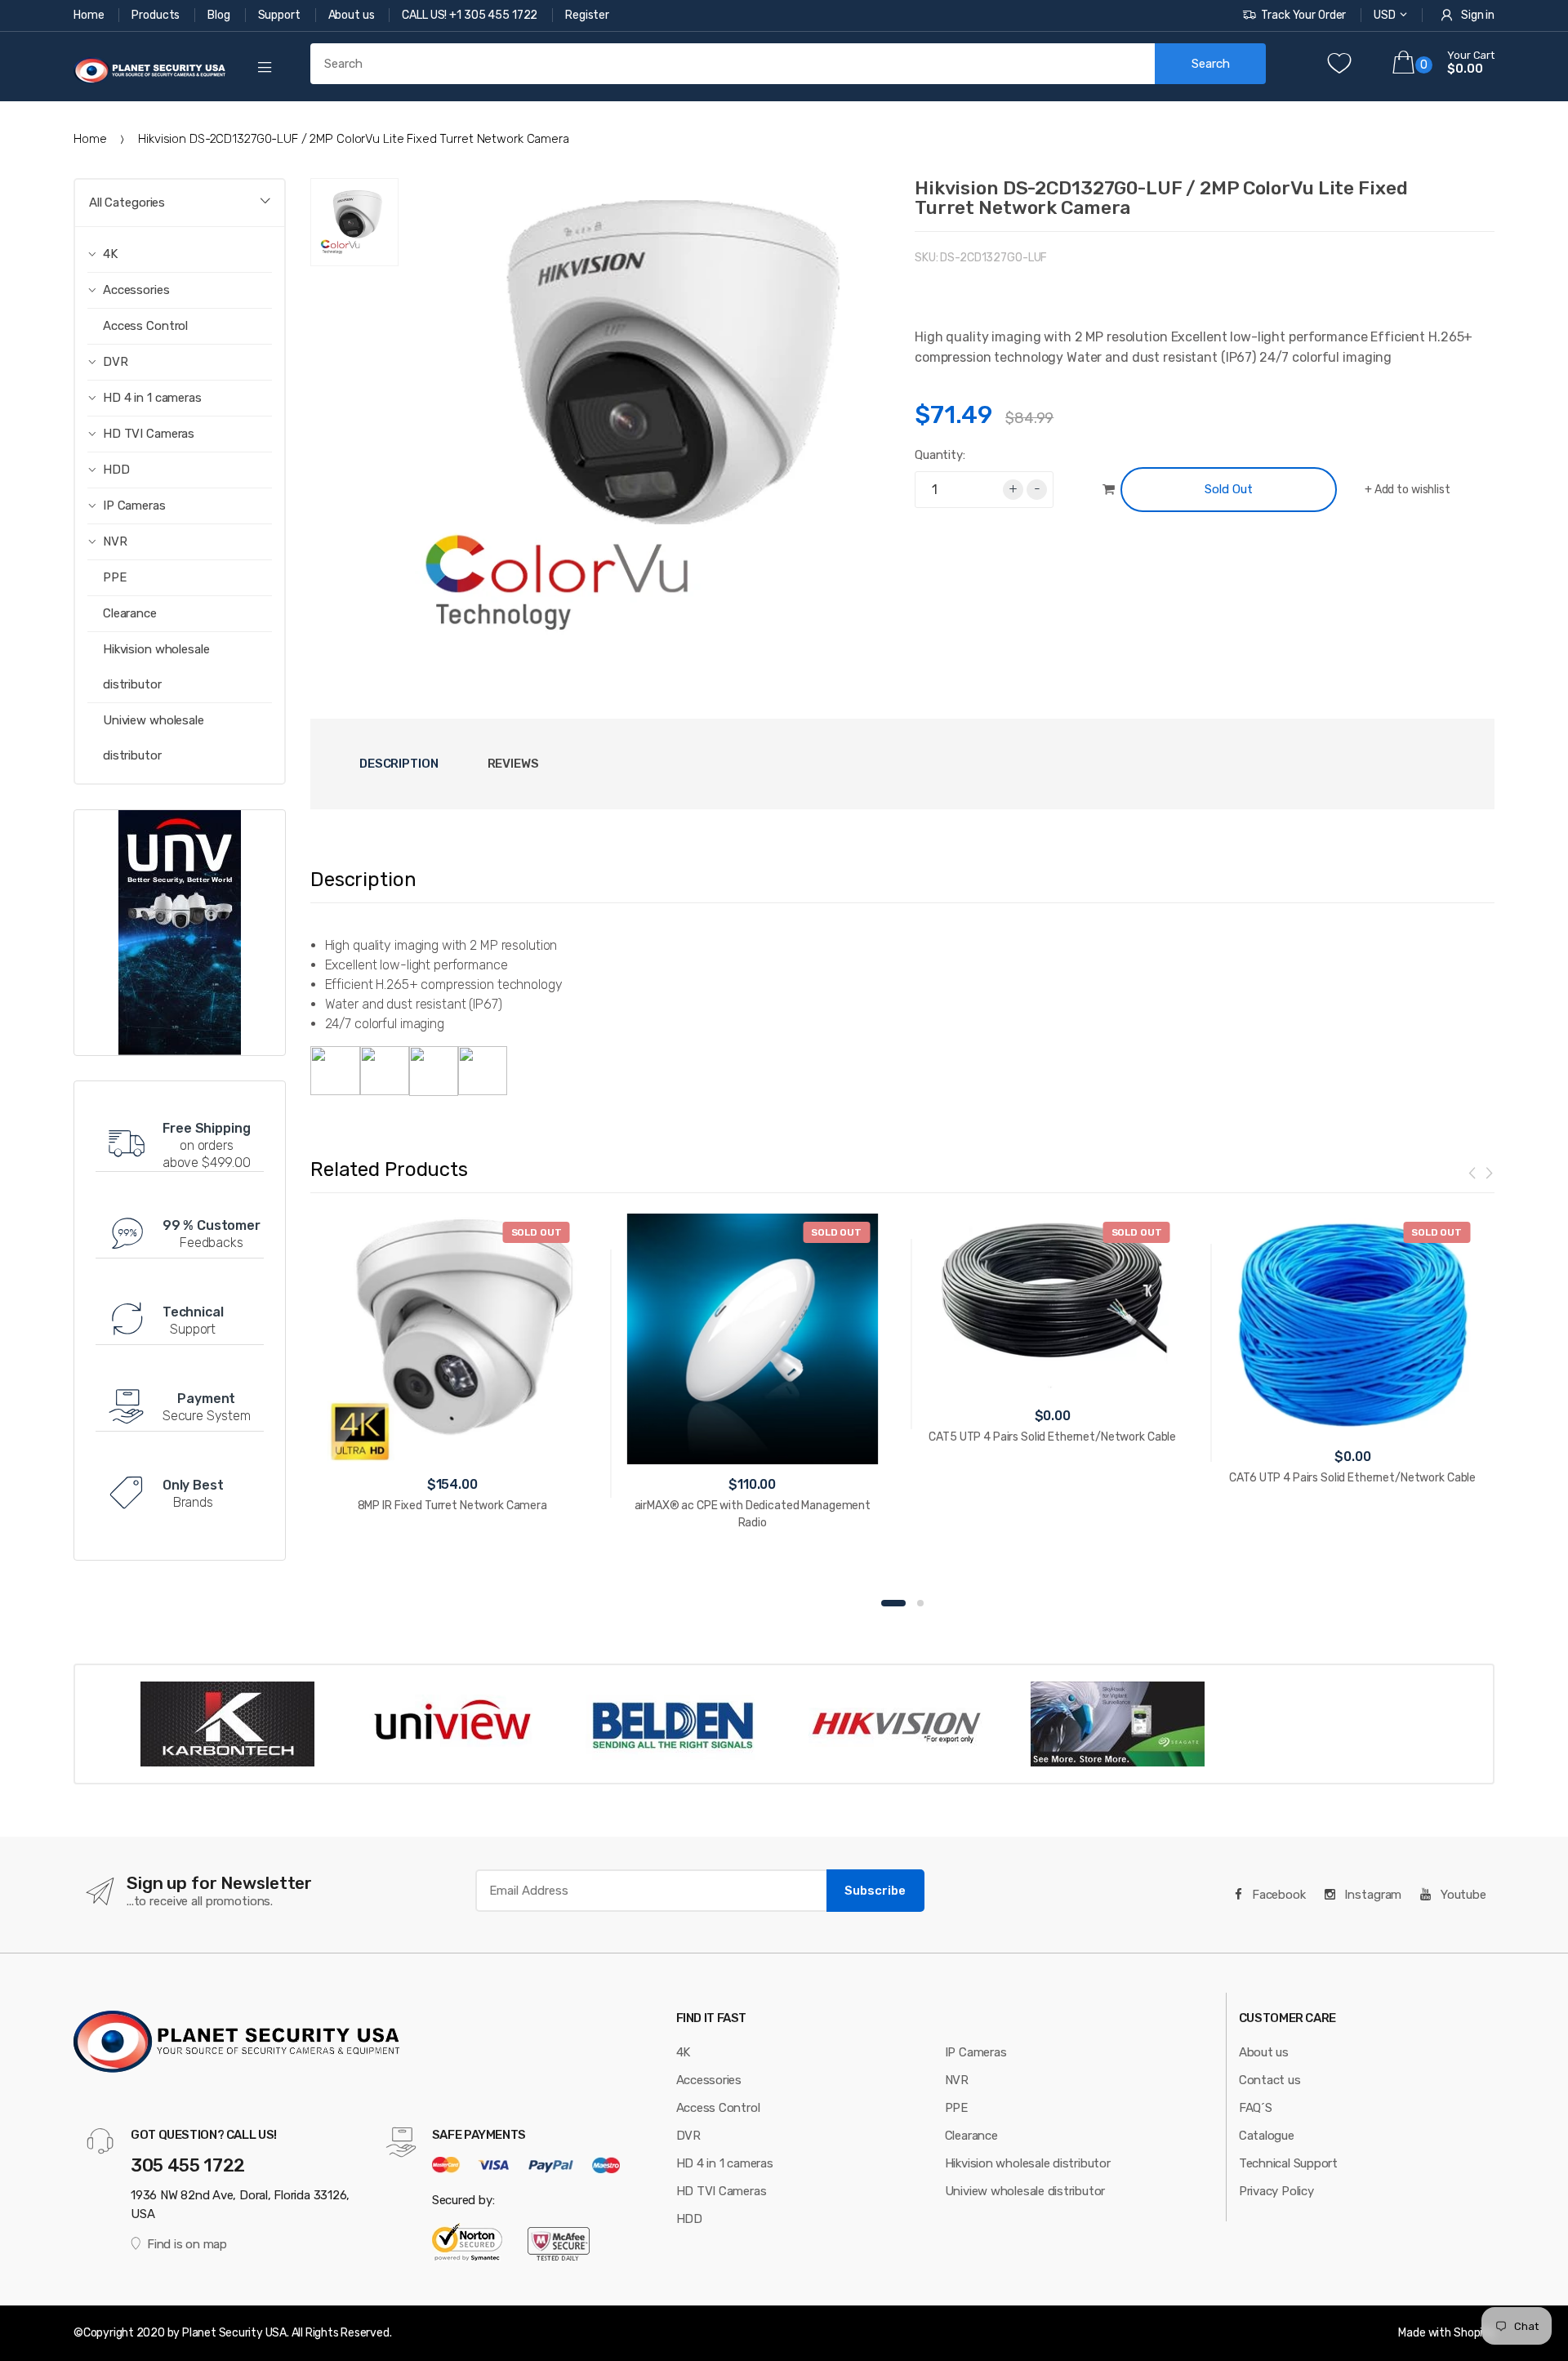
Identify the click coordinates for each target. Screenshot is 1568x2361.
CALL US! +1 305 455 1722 (471, 15)
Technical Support (1288, 2163)
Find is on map (187, 2244)
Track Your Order (1303, 15)
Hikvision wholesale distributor (156, 667)
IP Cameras (976, 2052)
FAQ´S (1256, 2108)
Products (157, 15)
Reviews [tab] (513, 764)
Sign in (1478, 15)
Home (90, 15)
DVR (688, 2136)
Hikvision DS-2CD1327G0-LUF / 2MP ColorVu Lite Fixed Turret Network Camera (1161, 198)
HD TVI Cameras (722, 2191)
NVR (957, 2080)
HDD (689, 2219)
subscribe (875, 1891)
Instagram (1372, 1895)
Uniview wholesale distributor (154, 738)
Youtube (1462, 1895)
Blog (220, 15)
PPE (115, 577)
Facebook (1277, 1895)
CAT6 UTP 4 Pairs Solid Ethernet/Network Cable (1352, 1478)
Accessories (709, 2080)
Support (281, 15)
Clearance (130, 613)
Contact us (1270, 2080)
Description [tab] (399, 764)
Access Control (145, 326)
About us (353, 15)
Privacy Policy (1276, 2191)
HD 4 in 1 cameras (725, 2163)
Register (587, 15)
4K (684, 2052)
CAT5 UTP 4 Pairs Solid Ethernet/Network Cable (1052, 1437)
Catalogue (1267, 2136)
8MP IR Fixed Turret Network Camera (452, 1506)
